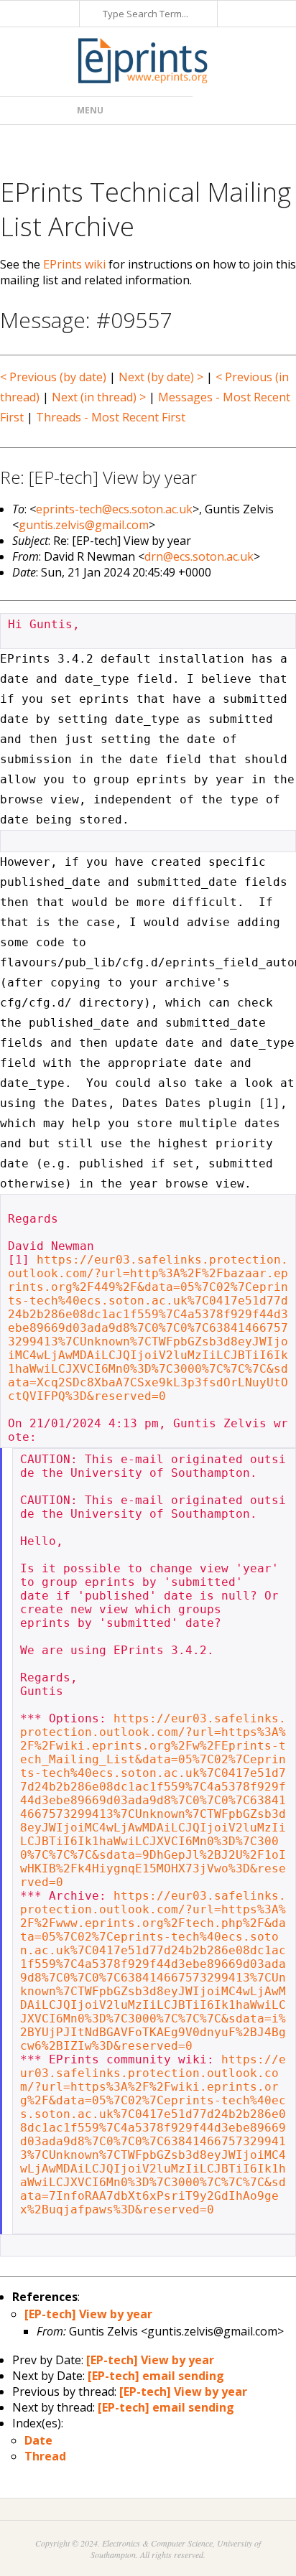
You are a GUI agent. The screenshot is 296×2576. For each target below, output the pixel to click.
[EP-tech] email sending (156, 2376)
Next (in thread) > (99, 397)
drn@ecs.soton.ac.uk (199, 556)
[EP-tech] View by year (88, 2314)
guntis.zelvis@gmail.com (84, 525)
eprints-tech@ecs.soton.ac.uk (114, 509)
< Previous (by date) (53, 377)
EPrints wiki (74, 264)
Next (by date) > (161, 377)
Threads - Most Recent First (111, 417)
